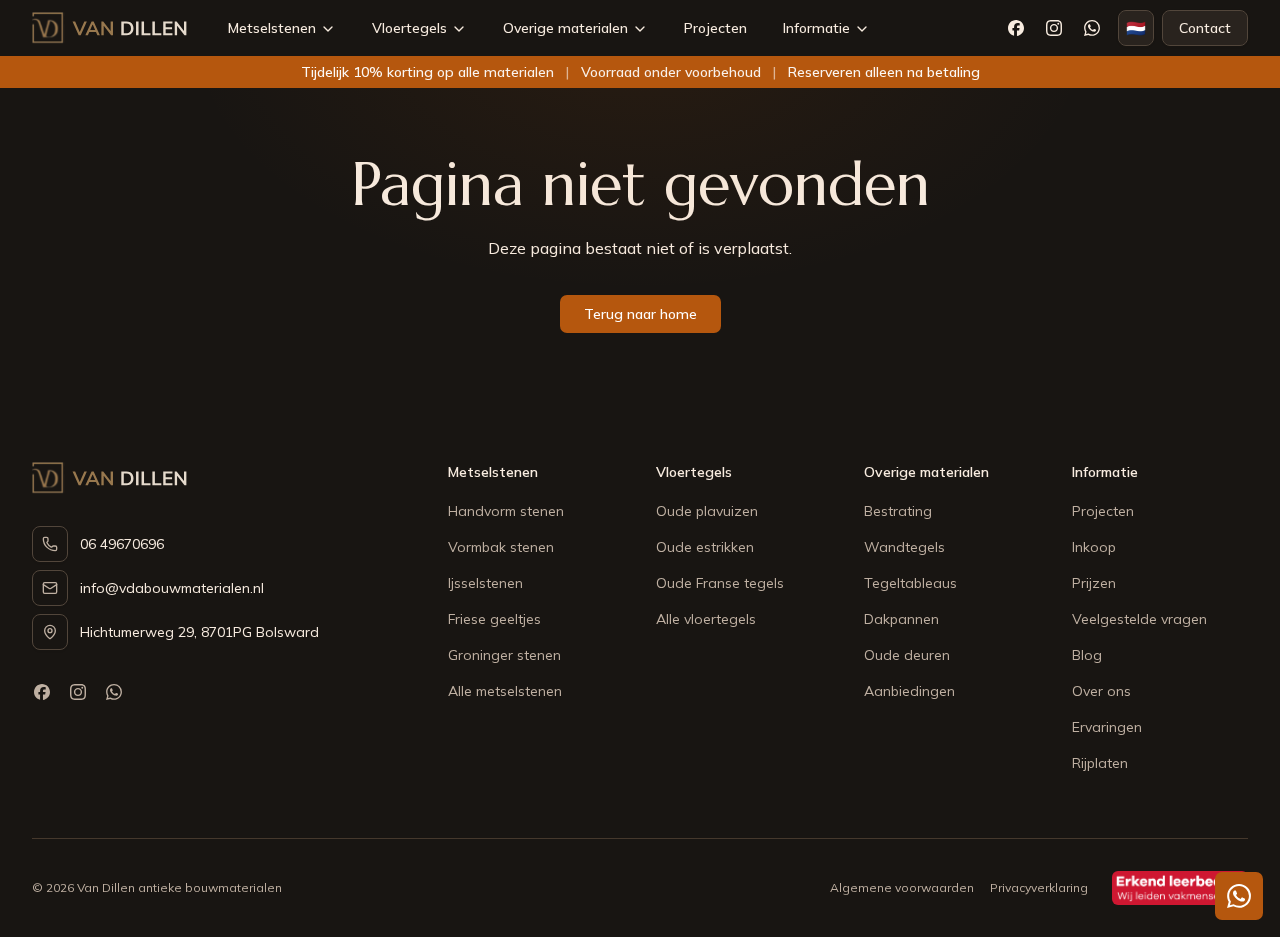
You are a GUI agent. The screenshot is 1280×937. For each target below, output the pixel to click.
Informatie (816, 28)
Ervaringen (1107, 727)
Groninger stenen (504, 655)
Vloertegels (409, 28)
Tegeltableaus (910, 583)
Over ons (1101, 691)
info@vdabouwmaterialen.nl (172, 588)
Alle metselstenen (505, 691)
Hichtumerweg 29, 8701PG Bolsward (199, 632)
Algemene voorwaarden (902, 887)
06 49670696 (122, 544)
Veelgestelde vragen (1139, 619)
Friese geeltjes (494, 619)
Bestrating (898, 511)
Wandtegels (904, 547)
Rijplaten (1100, 763)
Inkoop (1094, 547)
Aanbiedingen (909, 691)
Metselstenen (272, 28)
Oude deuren (907, 655)
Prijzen (1094, 583)
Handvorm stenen (506, 511)
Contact (1205, 28)
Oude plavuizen (707, 511)
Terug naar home (640, 314)
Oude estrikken (705, 547)
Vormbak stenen (501, 547)
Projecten (715, 28)
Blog (1087, 655)
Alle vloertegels (706, 619)
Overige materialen (565, 28)
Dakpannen (901, 619)
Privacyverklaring (1039, 887)
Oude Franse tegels (720, 583)
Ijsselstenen (485, 583)
